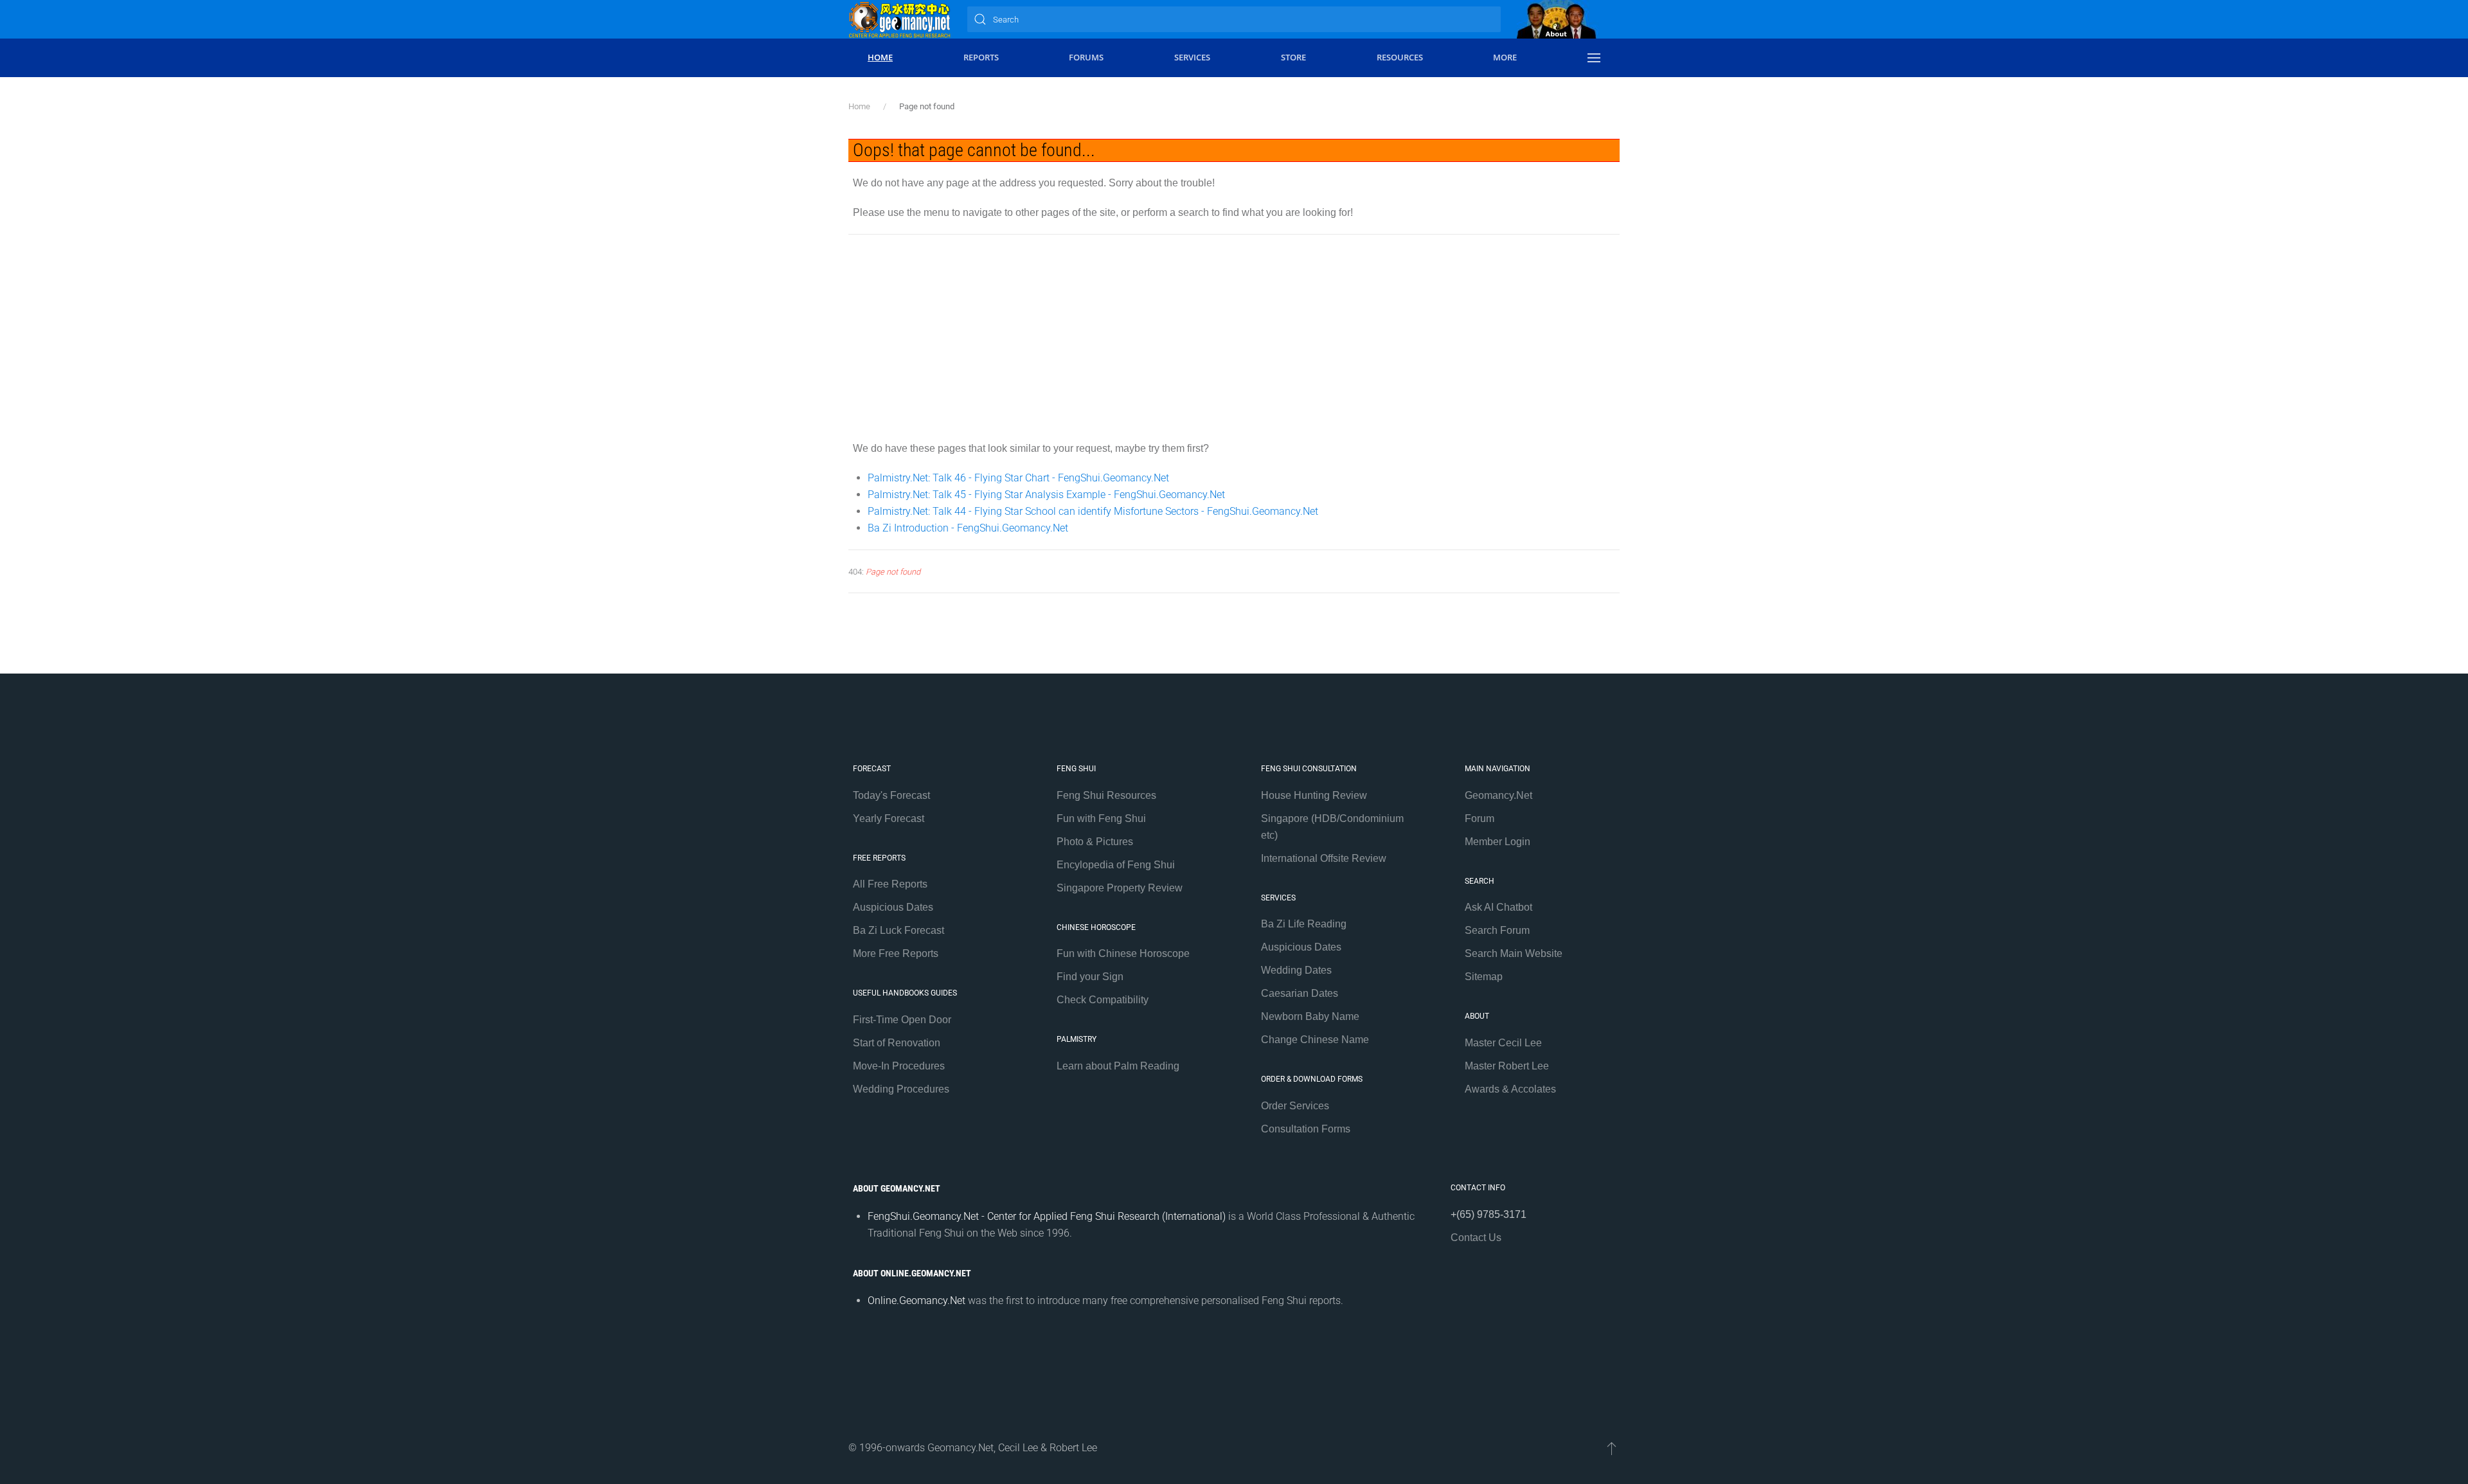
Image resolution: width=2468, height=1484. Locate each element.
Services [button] (1192, 57)
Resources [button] (1400, 57)
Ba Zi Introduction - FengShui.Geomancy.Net (968, 528)
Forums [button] (1086, 57)
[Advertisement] (1234, 337)
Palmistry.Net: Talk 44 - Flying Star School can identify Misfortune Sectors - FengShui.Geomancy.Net (1093, 511)
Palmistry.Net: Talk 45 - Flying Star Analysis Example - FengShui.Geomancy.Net (1046, 495)
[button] (1594, 58)
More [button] (1505, 57)
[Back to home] (900, 19)
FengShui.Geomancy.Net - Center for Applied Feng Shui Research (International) (1047, 1216)
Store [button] (1293, 57)
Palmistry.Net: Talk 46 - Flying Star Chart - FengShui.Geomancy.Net (1018, 478)
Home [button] (880, 57)
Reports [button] (981, 57)
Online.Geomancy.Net (917, 1301)
